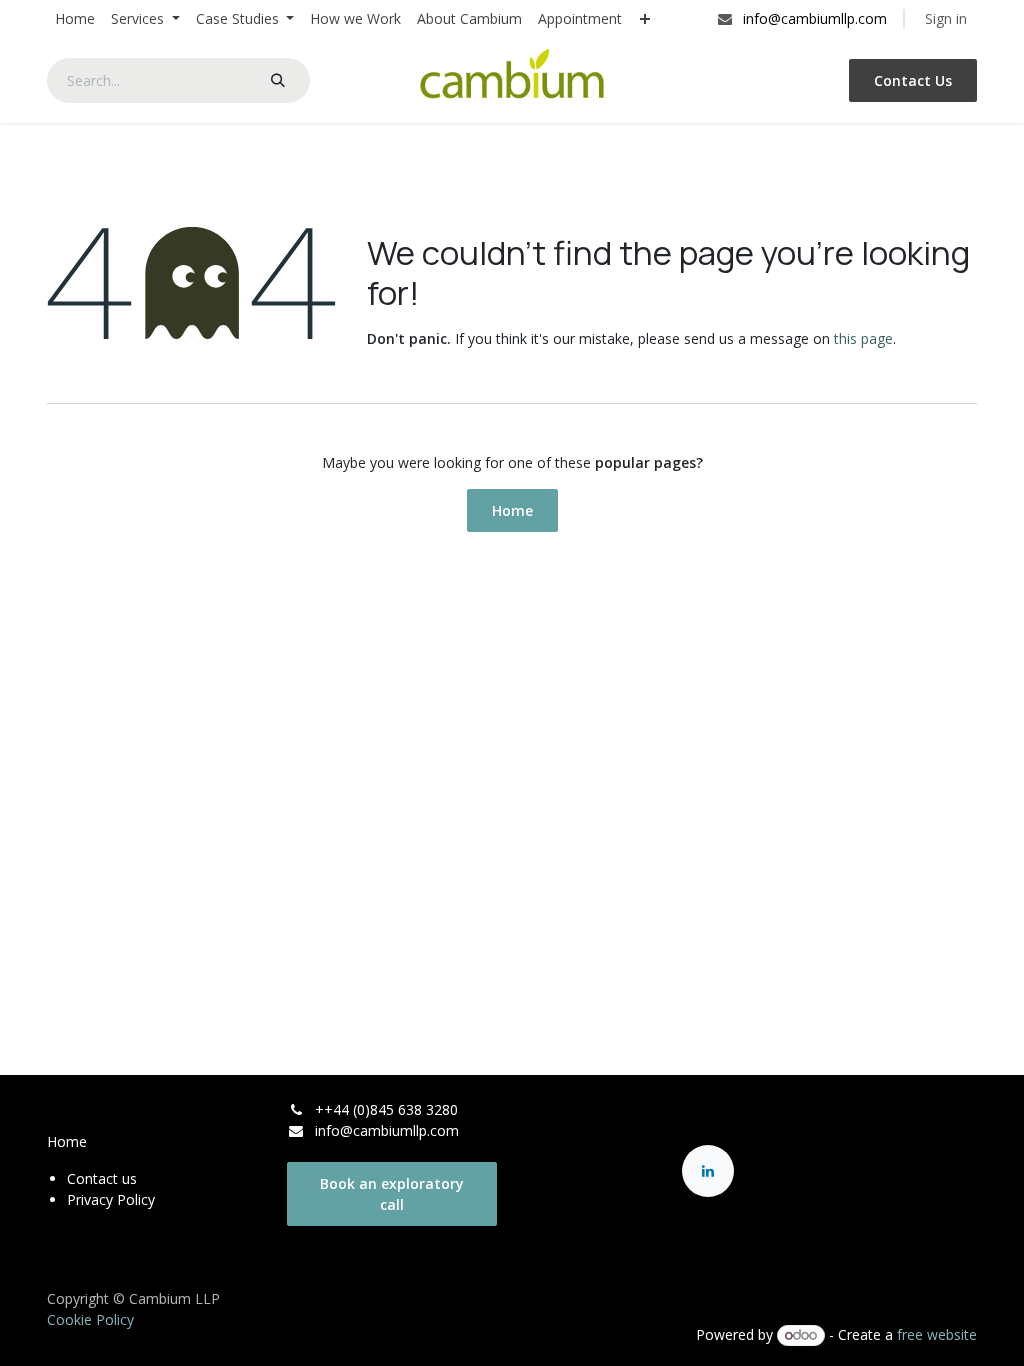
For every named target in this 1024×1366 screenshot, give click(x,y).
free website (937, 1334)
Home (512, 510)
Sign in (946, 18)
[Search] (278, 80)
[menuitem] (75, 18)
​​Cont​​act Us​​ (913, 80)
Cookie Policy (90, 1319)
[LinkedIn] (708, 1171)
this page (863, 338)
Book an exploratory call (392, 1194)
